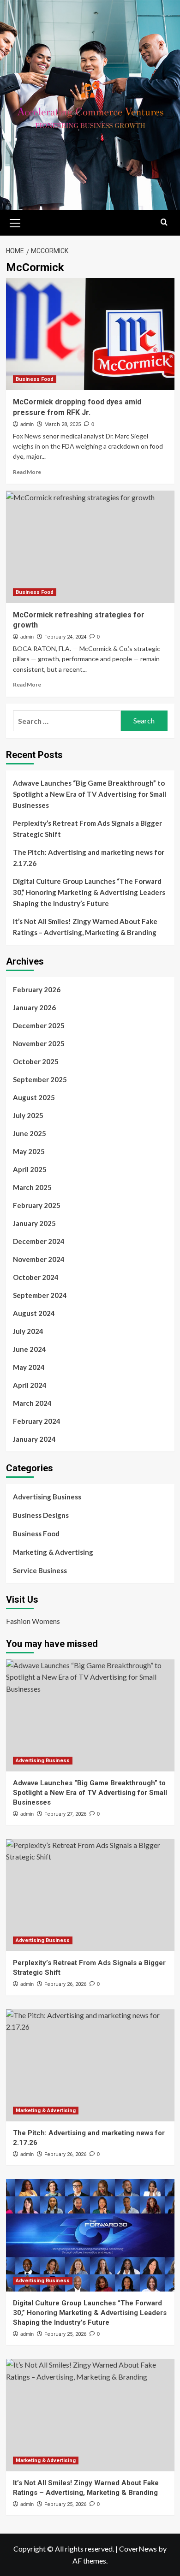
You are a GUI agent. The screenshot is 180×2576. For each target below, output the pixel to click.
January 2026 (34, 1007)
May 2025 (29, 1151)
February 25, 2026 (65, 2334)
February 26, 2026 (65, 1984)
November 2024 (39, 1259)
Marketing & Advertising (53, 1552)
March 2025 (32, 1187)
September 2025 (40, 1079)
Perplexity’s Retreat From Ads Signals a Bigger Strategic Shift (87, 829)
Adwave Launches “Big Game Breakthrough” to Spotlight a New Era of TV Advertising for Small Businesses (90, 794)
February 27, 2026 (65, 1814)
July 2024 (28, 1331)
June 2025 (30, 1133)
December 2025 (39, 1025)
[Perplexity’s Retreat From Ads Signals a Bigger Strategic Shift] (90, 1895)
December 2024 (39, 1241)
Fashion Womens (33, 1621)
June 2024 (30, 1349)
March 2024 (32, 1403)
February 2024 (37, 1421)
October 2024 (36, 1277)
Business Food (35, 379)
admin (27, 424)
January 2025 (34, 1223)
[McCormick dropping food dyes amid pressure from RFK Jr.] (90, 334)
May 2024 (29, 1367)
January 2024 (34, 1439)
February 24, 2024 (65, 637)
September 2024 (40, 1295)
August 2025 (34, 1097)
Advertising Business (47, 1497)
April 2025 (30, 1169)
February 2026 (37, 989)
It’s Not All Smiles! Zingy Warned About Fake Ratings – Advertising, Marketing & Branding (85, 927)
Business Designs (41, 1515)
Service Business (40, 1570)
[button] (15, 222)
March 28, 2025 (63, 424)
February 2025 (37, 1205)
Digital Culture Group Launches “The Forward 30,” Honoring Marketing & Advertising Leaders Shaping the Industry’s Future (89, 892)
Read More (27, 472)
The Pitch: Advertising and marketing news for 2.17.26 (89, 858)
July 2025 (28, 1115)
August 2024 (34, 1313)
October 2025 (36, 1061)
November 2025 (39, 1043)
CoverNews (138, 2549)
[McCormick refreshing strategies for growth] (90, 547)
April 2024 (30, 1385)
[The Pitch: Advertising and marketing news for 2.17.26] (90, 2065)
